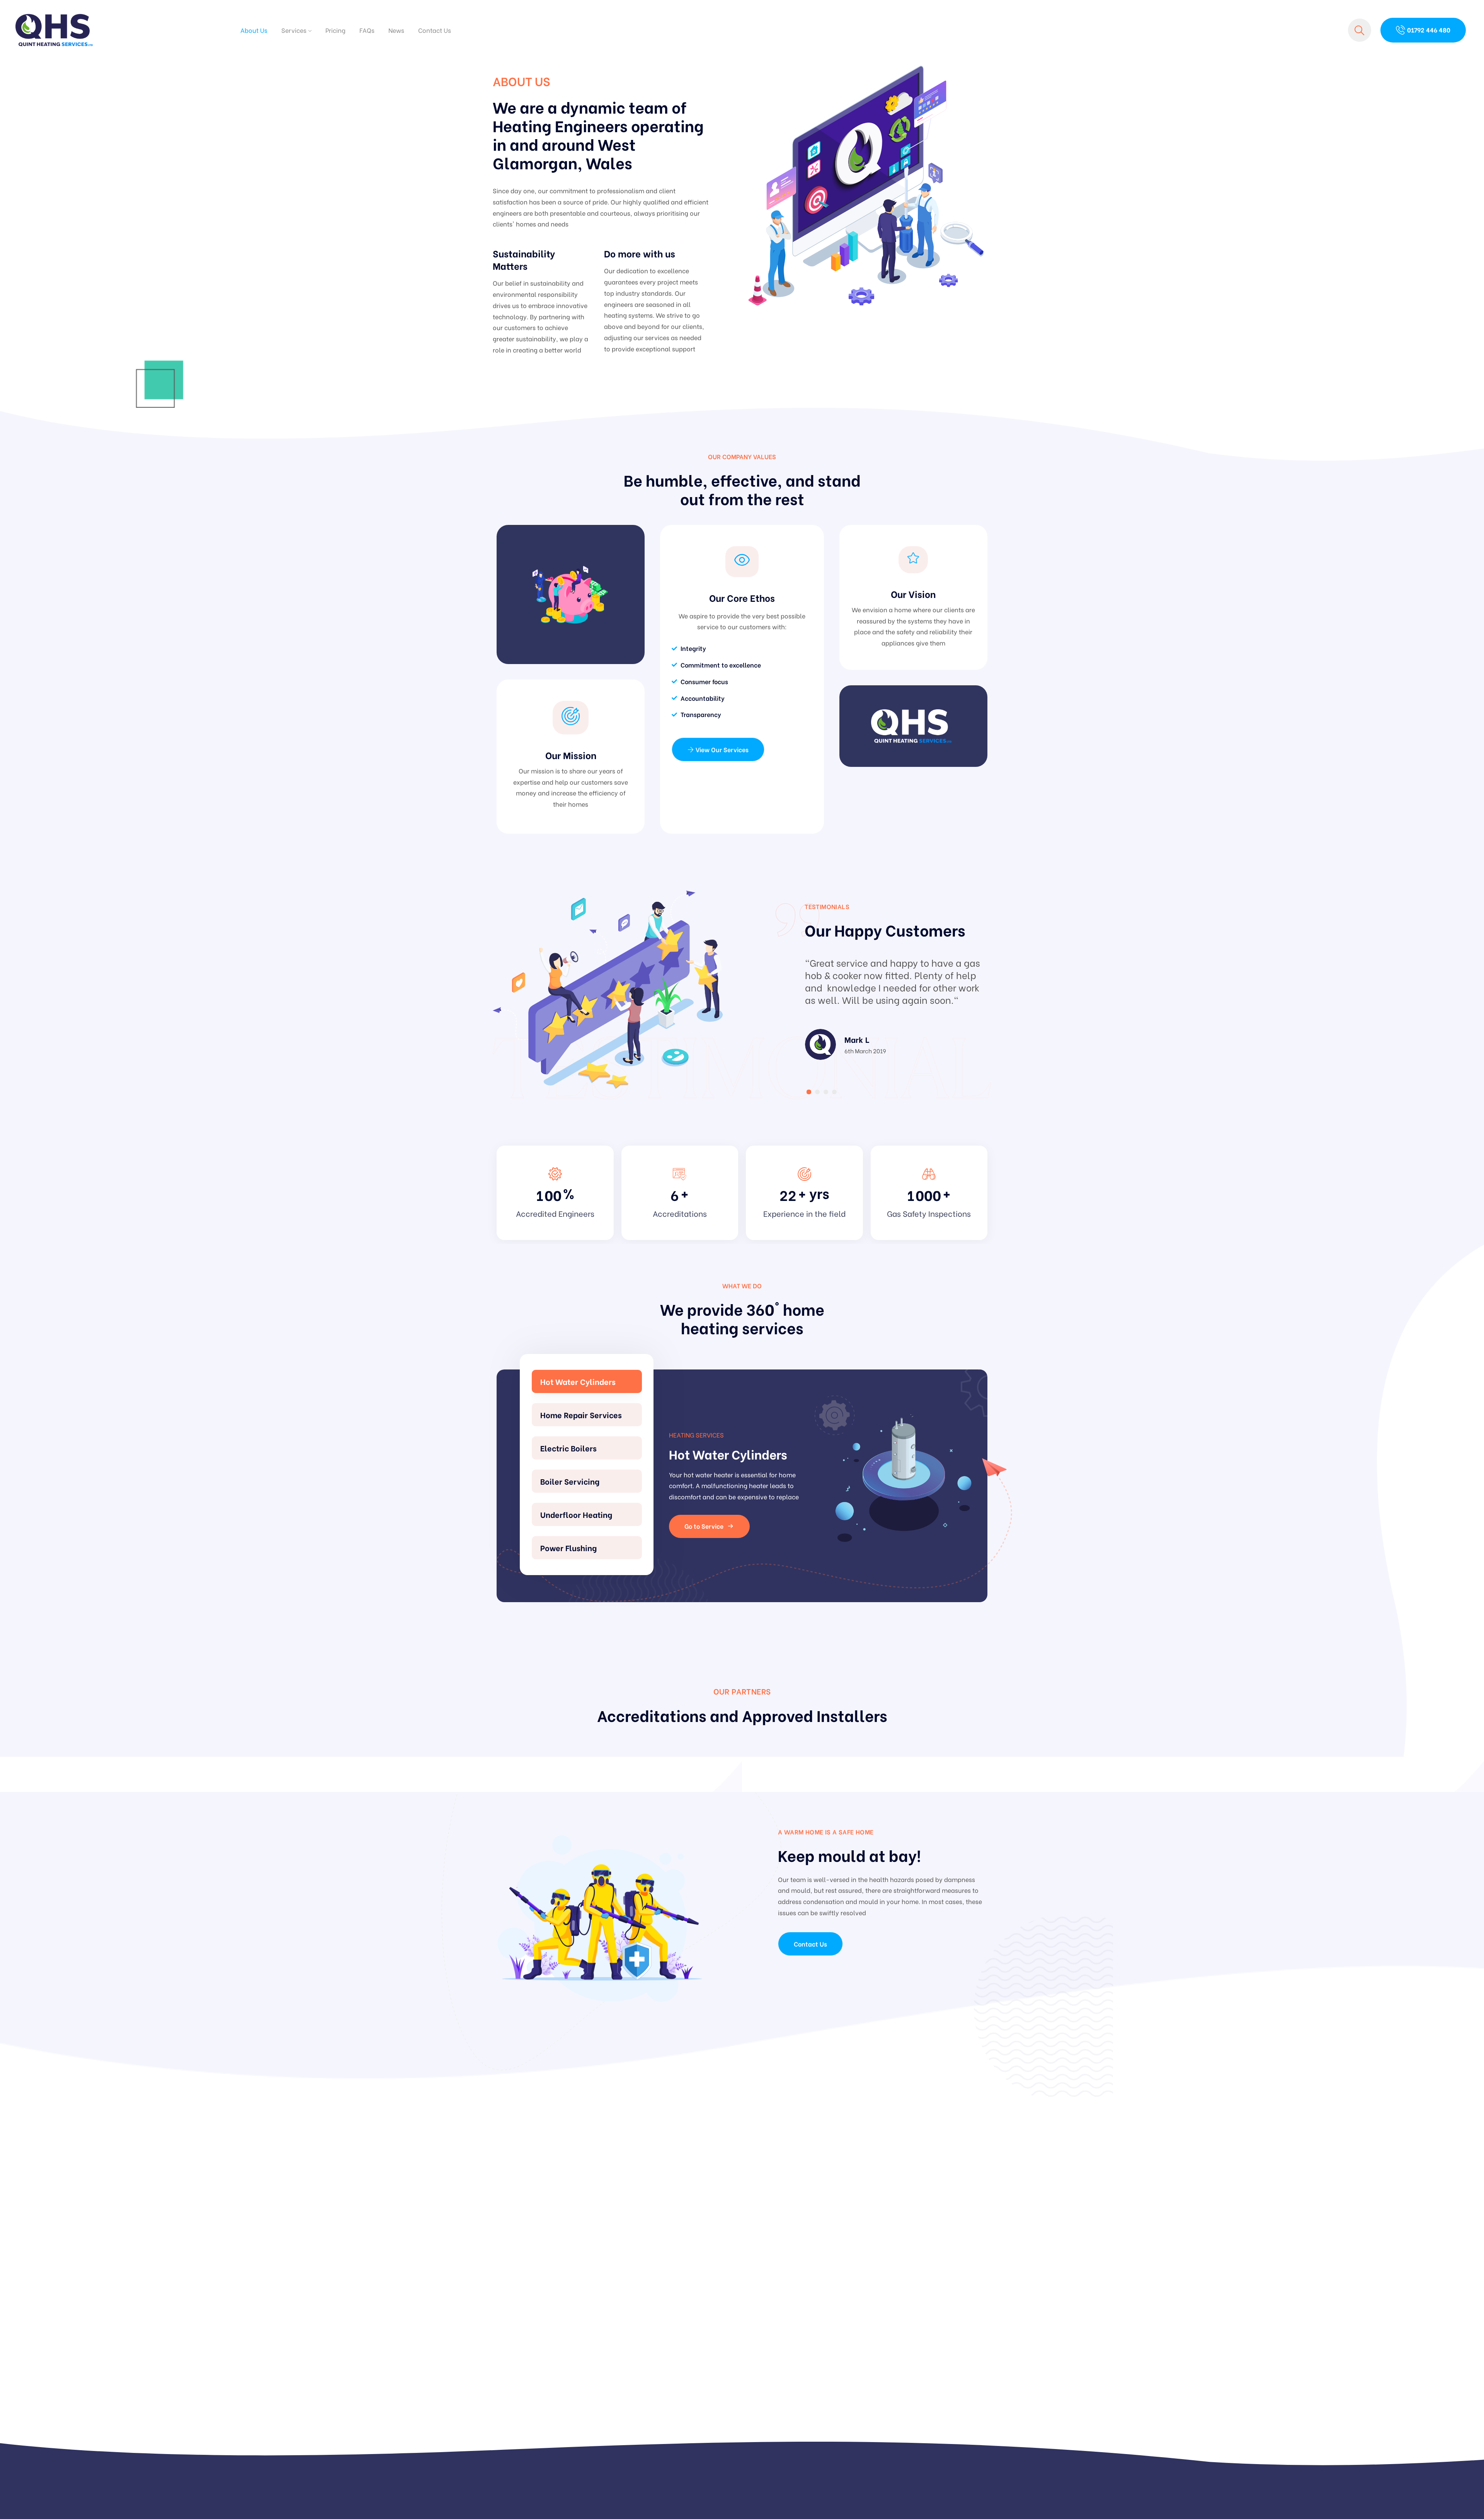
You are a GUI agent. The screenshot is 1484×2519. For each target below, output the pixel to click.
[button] (809, 1092)
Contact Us (435, 30)
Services (294, 30)
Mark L (857, 1039)
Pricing (335, 30)
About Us (254, 30)
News (396, 30)
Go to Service (704, 1526)
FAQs (367, 30)
